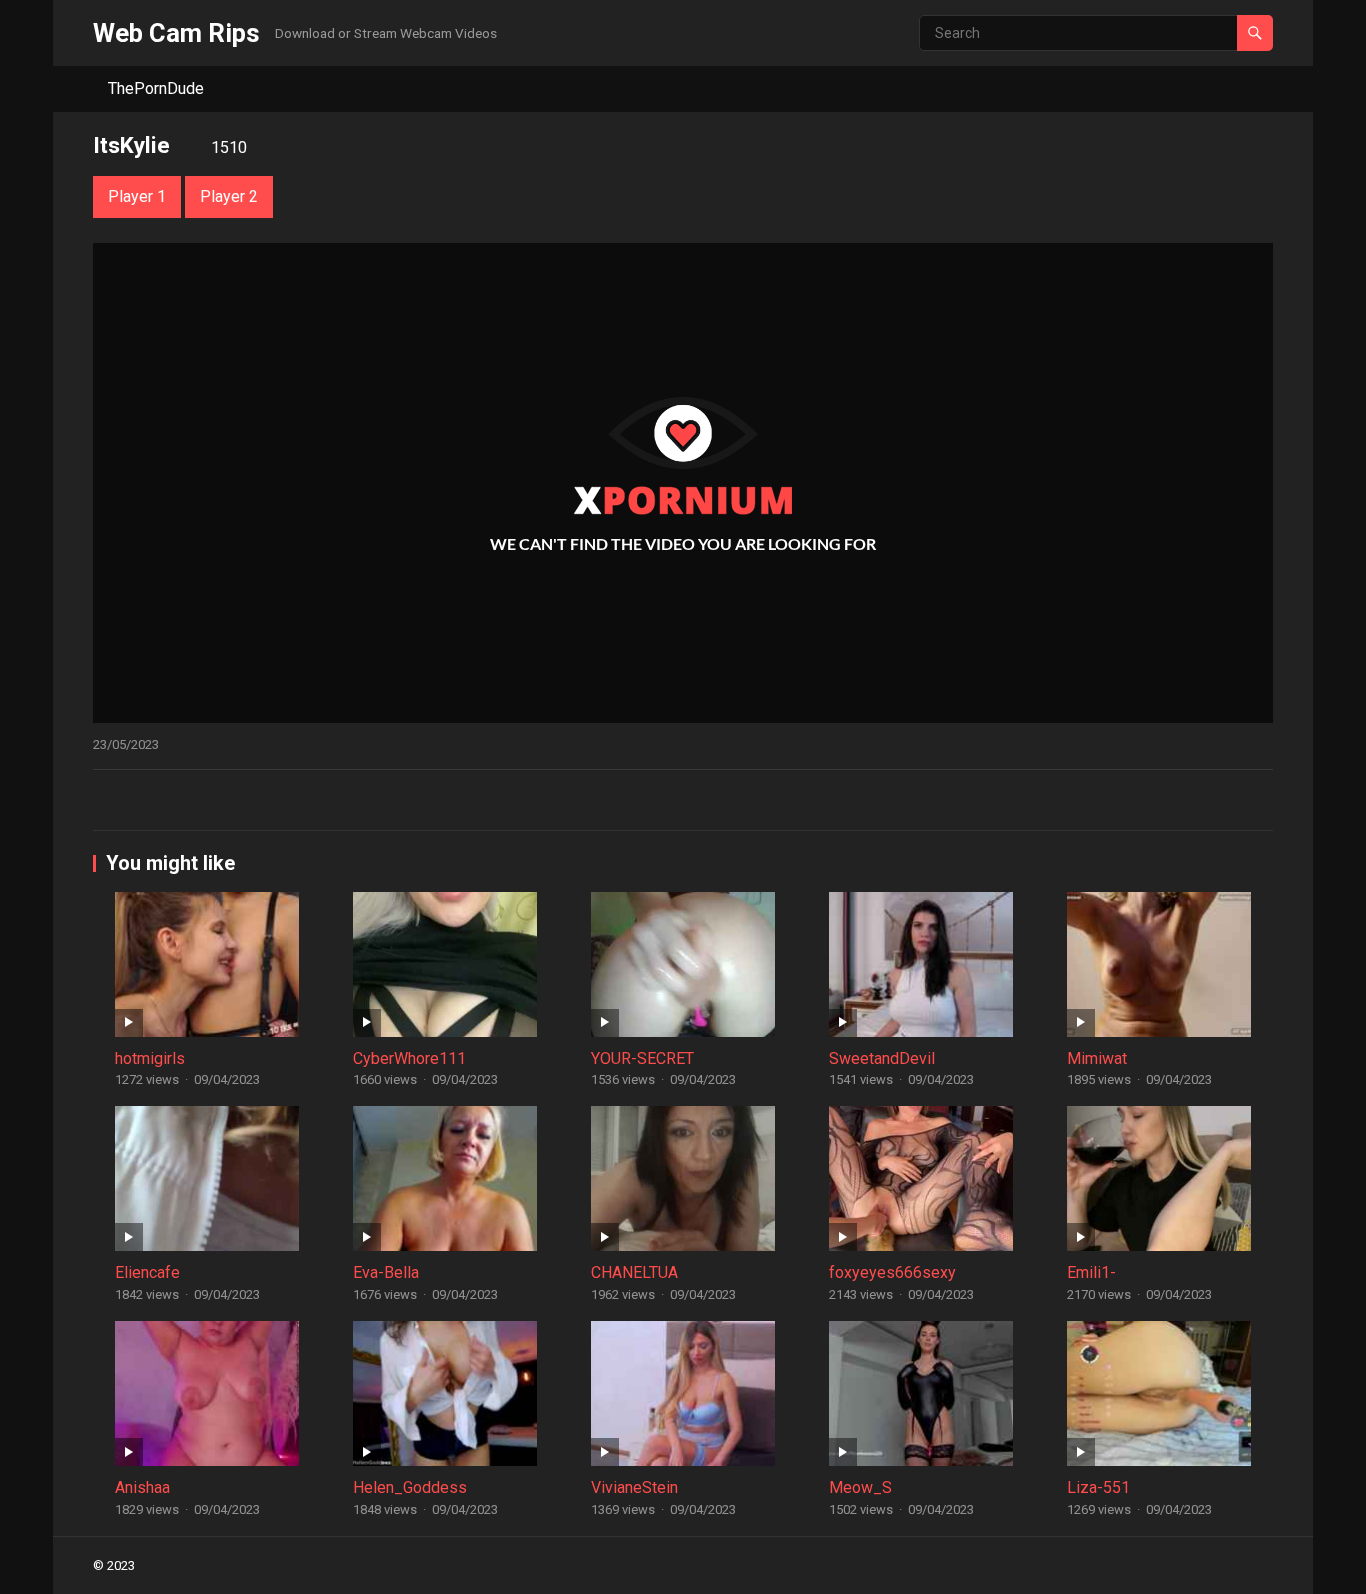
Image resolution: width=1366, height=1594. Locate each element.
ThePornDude (156, 88)
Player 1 (137, 196)
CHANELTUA (634, 1272)
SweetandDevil (882, 1058)
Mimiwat (1097, 1058)
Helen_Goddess (410, 1487)
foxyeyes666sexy (892, 1272)
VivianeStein (634, 1487)
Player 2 (229, 196)
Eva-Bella (386, 1272)
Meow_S (860, 1487)
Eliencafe (147, 1272)
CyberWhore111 (409, 1058)
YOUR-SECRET (642, 1058)
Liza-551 (1098, 1487)
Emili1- (1091, 1272)
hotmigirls (150, 1058)
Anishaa (142, 1487)
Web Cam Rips (176, 33)
